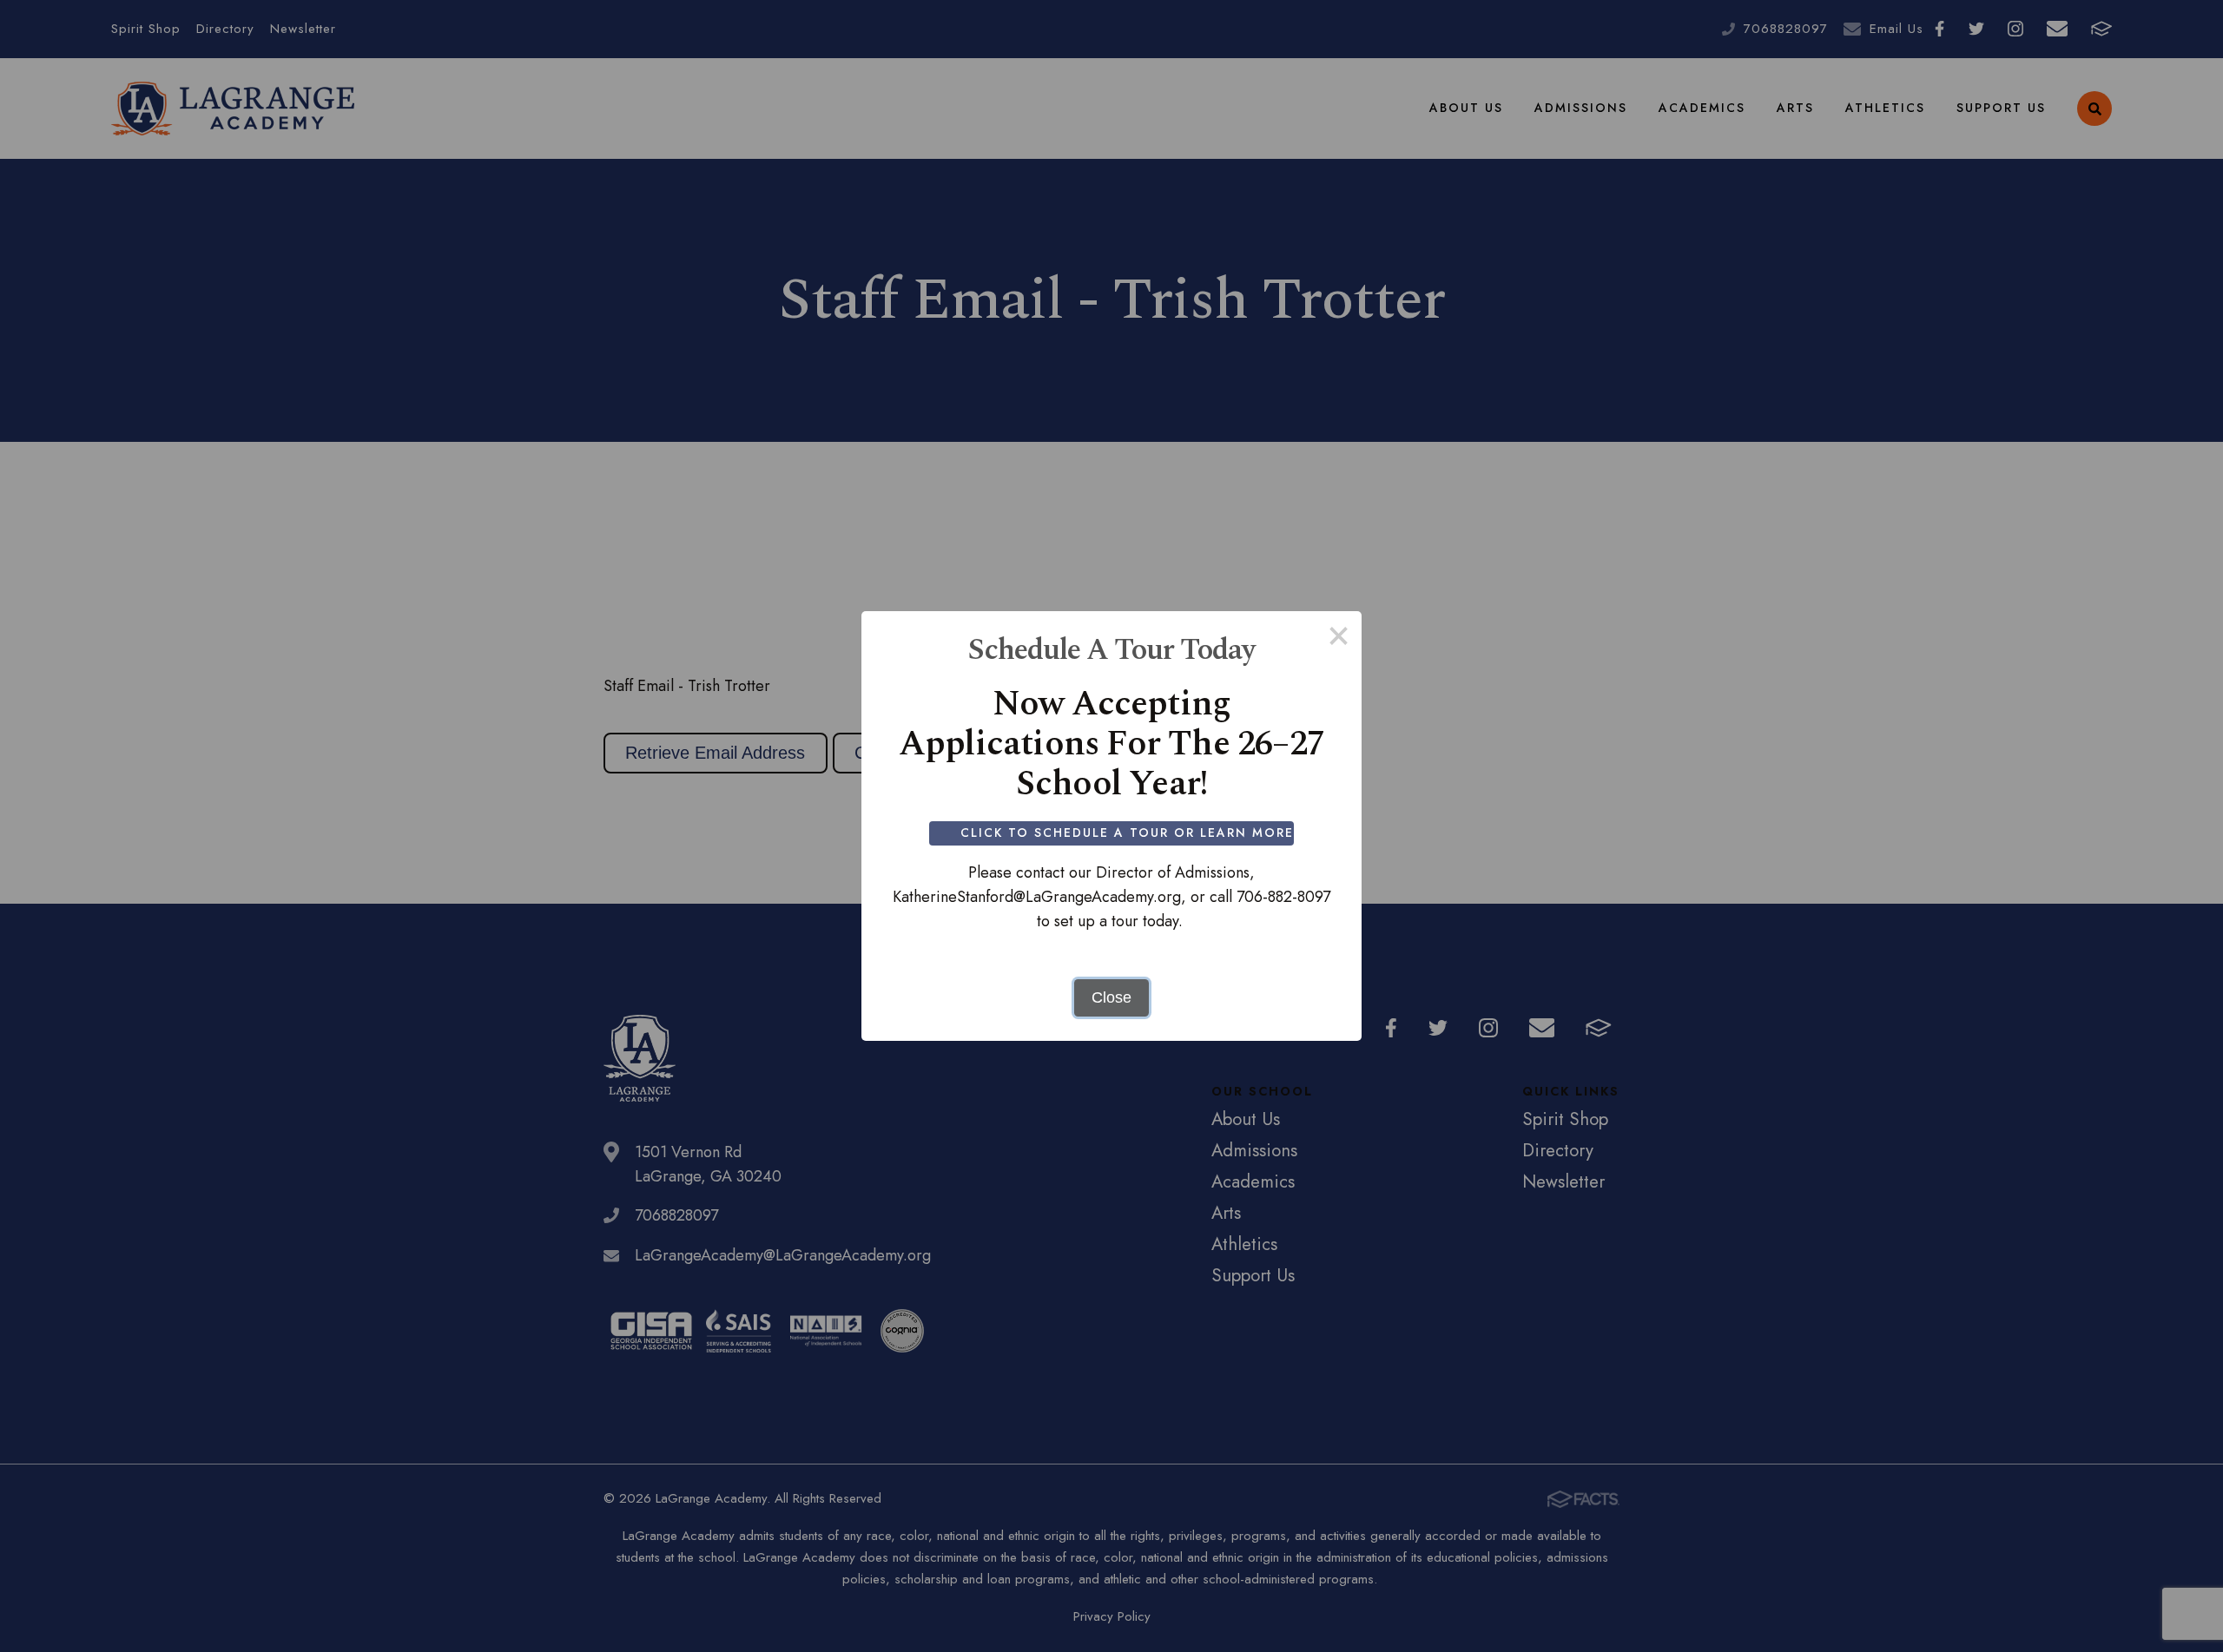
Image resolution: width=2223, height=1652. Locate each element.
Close (1111, 997)
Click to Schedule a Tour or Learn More (1127, 833)
